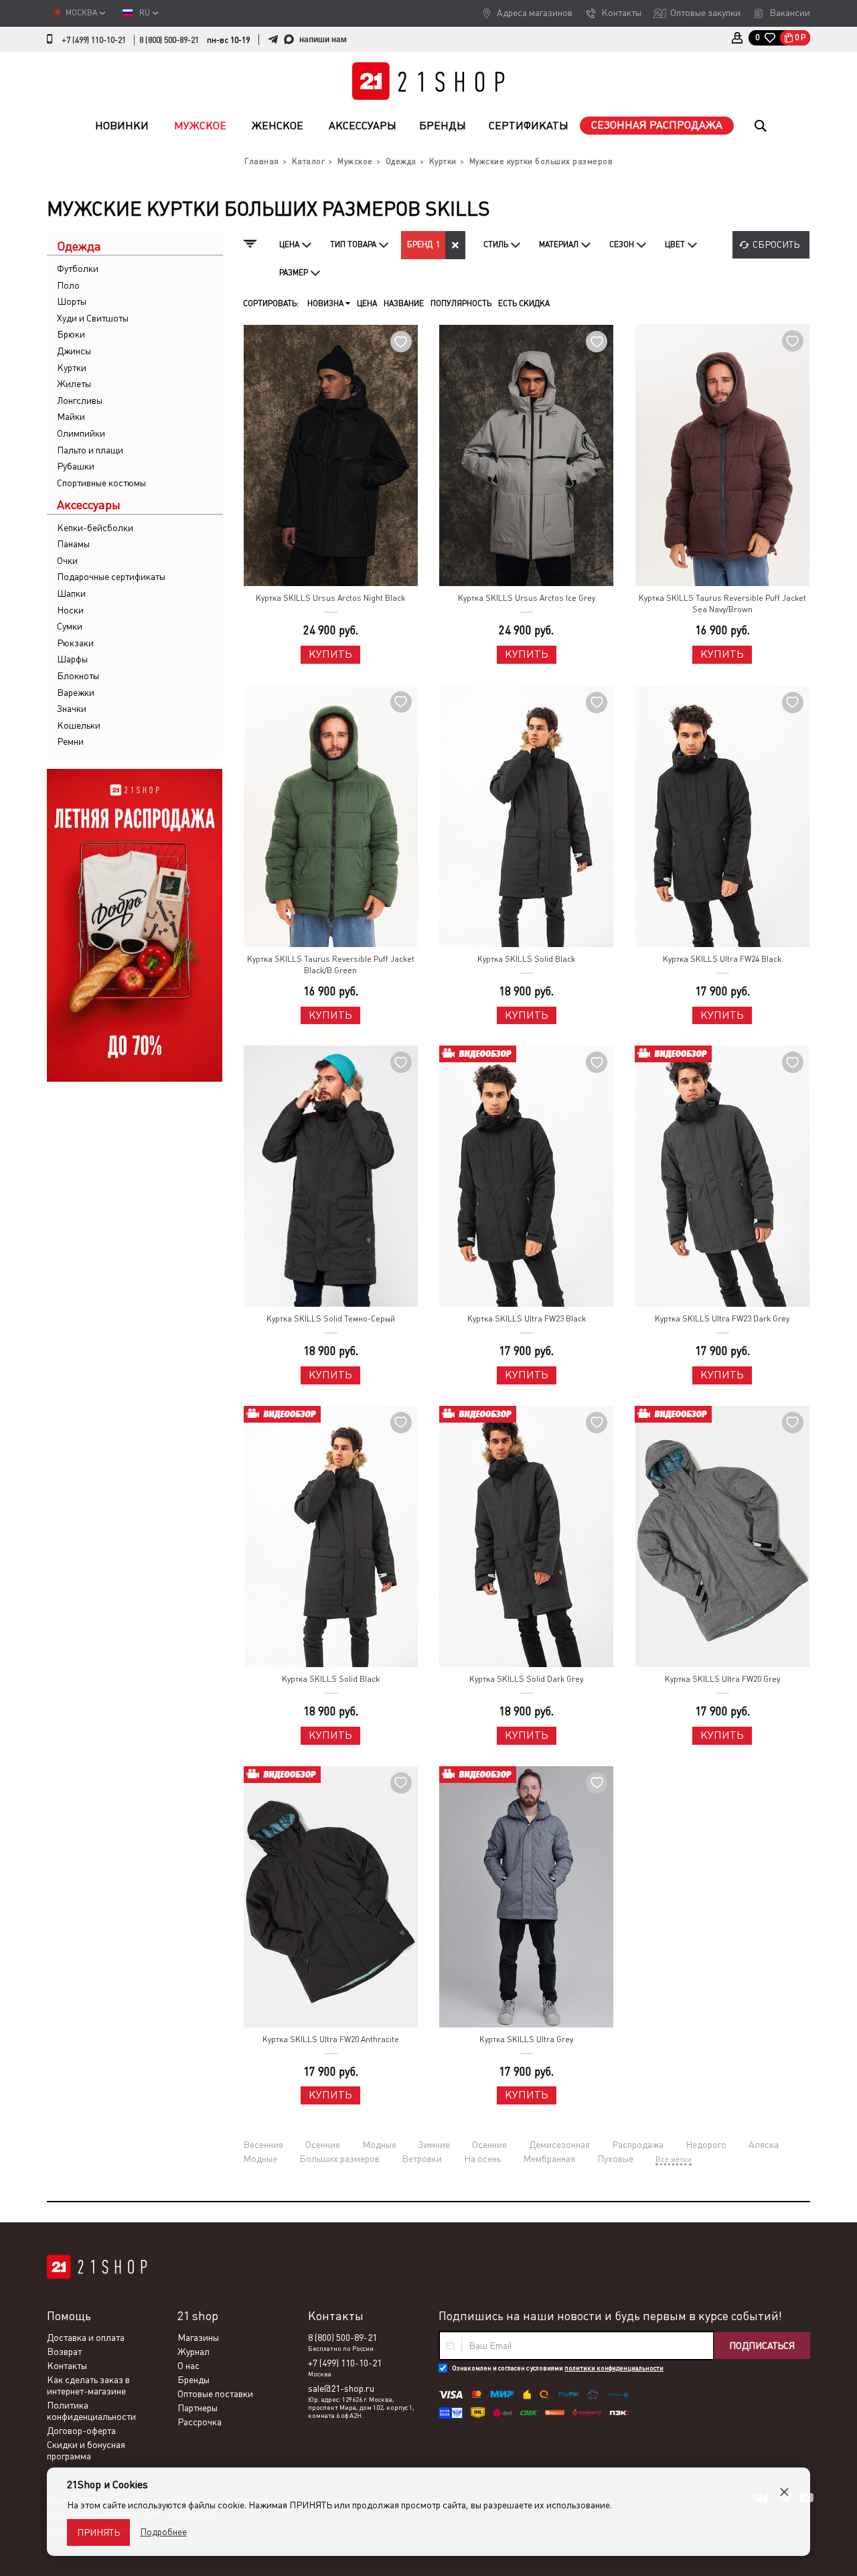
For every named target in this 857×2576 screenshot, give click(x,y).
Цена (367, 303)
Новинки (122, 126)
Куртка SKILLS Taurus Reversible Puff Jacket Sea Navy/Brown (722, 604)
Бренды (443, 126)
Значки (72, 709)
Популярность (461, 303)
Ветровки (422, 2159)
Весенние (263, 2145)
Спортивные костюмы (101, 483)
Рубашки (76, 466)
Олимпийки (81, 433)
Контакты (621, 13)
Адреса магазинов (535, 13)
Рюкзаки (75, 643)
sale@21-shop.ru (341, 2388)
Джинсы (74, 351)
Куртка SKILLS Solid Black (526, 959)
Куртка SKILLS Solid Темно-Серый (331, 1319)
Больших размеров (339, 2159)
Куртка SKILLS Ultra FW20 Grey (722, 1679)
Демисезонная (559, 2145)
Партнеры (198, 2408)
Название (404, 303)
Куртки (72, 368)
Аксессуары (363, 126)
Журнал (193, 2352)
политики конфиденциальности (614, 2368)
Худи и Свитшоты (93, 318)
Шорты (72, 301)
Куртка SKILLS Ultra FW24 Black (722, 959)
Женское (278, 126)
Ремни (70, 741)
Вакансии (790, 13)
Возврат (64, 2352)
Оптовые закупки (705, 13)
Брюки (71, 334)
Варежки (76, 693)
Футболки (78, 269)
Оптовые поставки (215, 2394)
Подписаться (762, 2346)
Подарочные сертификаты (111, 577)
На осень (482, 2159)
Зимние (434, 2145)
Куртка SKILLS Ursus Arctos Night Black (330, 598)
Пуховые (615, 2159)
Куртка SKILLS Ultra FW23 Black (527, 1319)
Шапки (71, 593)
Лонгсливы (80, 401)
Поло (68, 285)
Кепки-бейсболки (95, 528)
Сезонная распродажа (657, 125)
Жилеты (74, 384)
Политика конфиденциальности (91, 2411)
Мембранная (549, 2159)
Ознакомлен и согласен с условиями (558, 2368)
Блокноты (78, 676)
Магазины (198, 2338)
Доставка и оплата (86, 2338)
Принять (98, 2532)
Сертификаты (529, 126)
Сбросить (776, 244)
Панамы (73, 544)
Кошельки (79, 725)
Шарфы (72, 659)
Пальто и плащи (90, 450)
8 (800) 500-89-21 (169, 40)
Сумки (70, 626)
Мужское (200, 126)
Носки (70, 610)
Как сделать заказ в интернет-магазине (88, 2385)
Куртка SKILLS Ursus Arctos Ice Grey (527, 598)
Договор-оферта (81, 2431)
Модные (379, 2145)
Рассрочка (200, 2422)
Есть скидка (524, 303)
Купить (330, 654)
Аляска (764, 2145)
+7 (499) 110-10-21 (94, 40)
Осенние (323, 2145)
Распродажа (638, 2145)
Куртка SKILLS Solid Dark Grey (526, 1679)
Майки (71, 417)
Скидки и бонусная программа (86, 2450)
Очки (67, 561)
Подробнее (163, 2532)
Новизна (326, 303)
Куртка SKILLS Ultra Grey (526, 2040)
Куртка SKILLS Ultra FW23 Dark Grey (722, 1319)
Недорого (706, 2145)
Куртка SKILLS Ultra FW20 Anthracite (331, 2040)
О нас (188, 2366)
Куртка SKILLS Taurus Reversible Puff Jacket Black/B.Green (331, 965)
